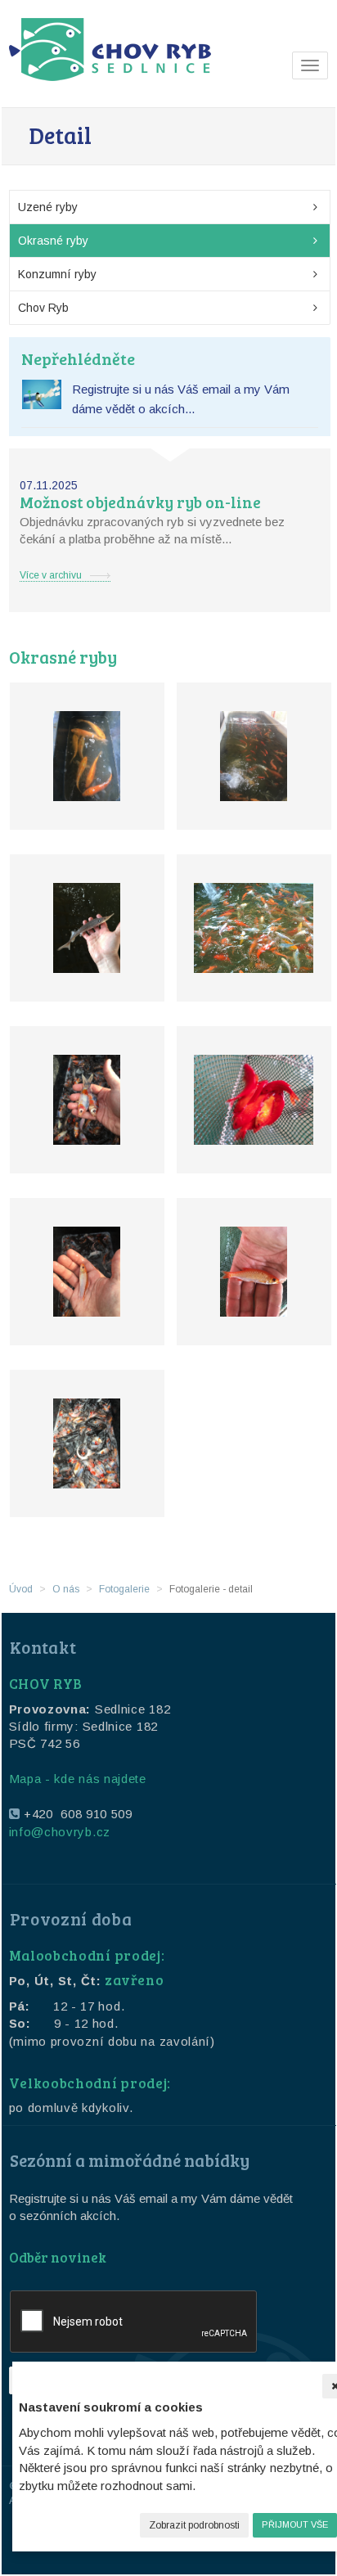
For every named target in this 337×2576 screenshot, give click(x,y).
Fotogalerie (124, 1589)
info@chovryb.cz (60, 1832)
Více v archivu (51, 575)
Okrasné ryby (53, 241)
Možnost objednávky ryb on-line (140, 502)
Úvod (21, 1589)
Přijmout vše (295, 2524)
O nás (66, 1589)
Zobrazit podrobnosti (194, 2525)
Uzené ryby (48, 207)
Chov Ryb (43, 308)
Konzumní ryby (57, 274)
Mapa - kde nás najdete (78, 1779)
